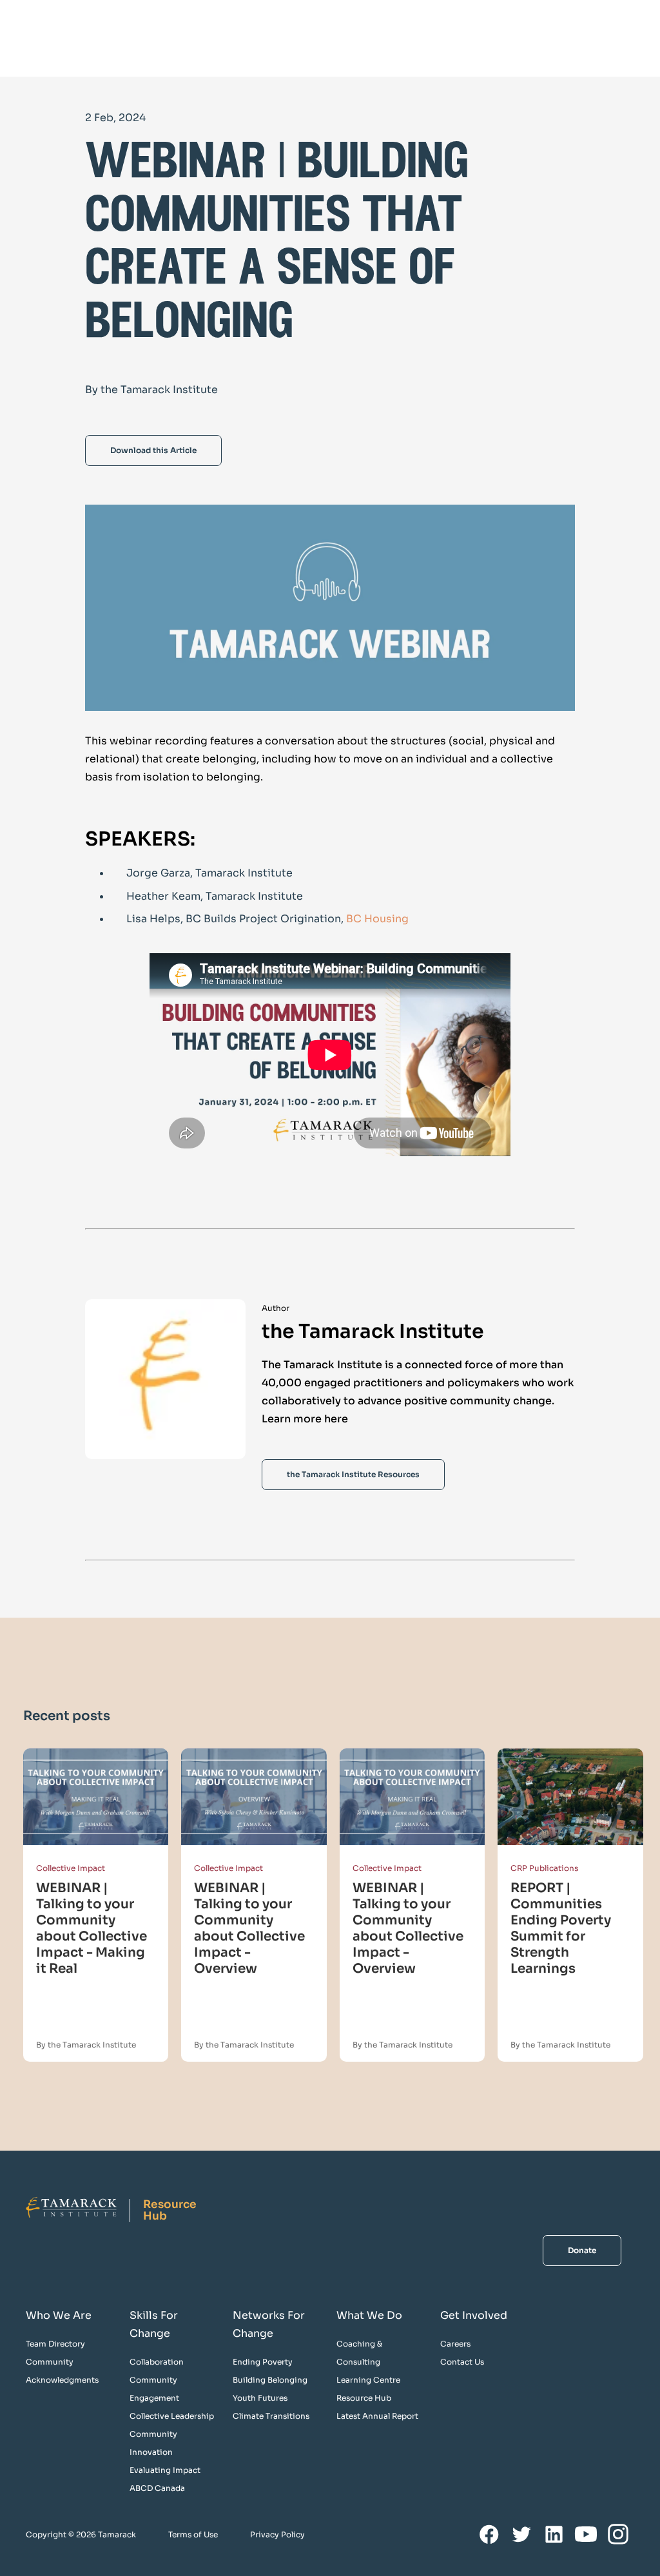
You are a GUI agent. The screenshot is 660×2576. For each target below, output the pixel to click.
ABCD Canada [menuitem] (157, 2488)
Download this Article (153, 450)
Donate (582, 2250)
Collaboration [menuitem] (157, 2362)
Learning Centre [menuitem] (368, 2380)
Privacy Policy (277, 2534)
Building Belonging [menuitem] (270, 2380)
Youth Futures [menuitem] (260, 2398)
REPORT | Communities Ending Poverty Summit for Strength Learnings (561, 1928)
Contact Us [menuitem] (462, 2362)
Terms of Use (193, 2534)
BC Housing (379, 919)
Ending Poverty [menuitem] (263, 2362)
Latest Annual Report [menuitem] (377, 2416)
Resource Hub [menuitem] (364, 2398)
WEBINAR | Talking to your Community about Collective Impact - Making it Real (92, 1928)
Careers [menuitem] (455, 2344)
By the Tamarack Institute (86, 2045)
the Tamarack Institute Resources (353, 1474)
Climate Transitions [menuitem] (271, 2416)
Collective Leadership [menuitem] (172, 2416)
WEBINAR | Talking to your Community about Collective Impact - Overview (249, 1928)
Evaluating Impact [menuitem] (165, 2470)
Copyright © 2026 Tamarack (81, 2534)
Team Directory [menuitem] (55, 2344)
